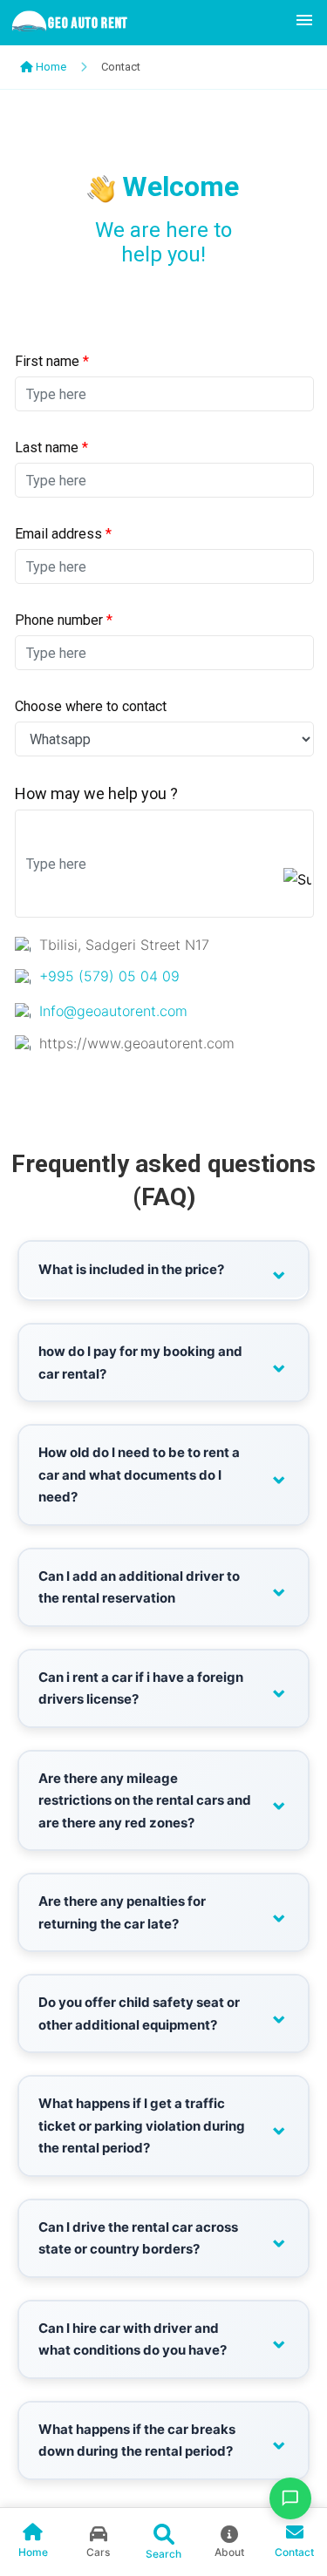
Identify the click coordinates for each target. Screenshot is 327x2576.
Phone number (64, 620)
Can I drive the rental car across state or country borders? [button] (138, 2238)
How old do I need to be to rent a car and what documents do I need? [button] (139, 1474)
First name (52, 361)
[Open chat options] (290, 2498)
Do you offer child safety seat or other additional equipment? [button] (139, 2013)
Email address (63, 534)
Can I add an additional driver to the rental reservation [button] (139, 1587)
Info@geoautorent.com (113, 1011)
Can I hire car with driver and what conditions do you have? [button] (133, 2339)
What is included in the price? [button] (131, 1269)
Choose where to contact (91, 706)
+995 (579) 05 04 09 (109, 976)
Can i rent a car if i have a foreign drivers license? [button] (141, 1688)
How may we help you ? (96, 793)
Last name (51, 447)
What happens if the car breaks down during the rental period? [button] (137, 2440)
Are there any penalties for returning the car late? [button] (122, 1912)
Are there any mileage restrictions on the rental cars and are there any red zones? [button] (145, 1800)
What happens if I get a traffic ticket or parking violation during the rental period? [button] (142, 2125)
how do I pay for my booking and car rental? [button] (140, 1363)
